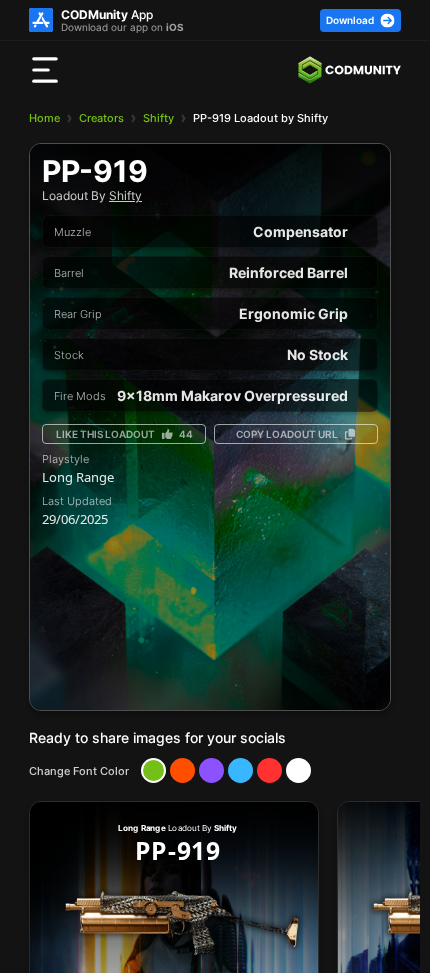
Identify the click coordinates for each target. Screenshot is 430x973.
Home (44, 118)
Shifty (158, 118)
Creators (101, 118)
